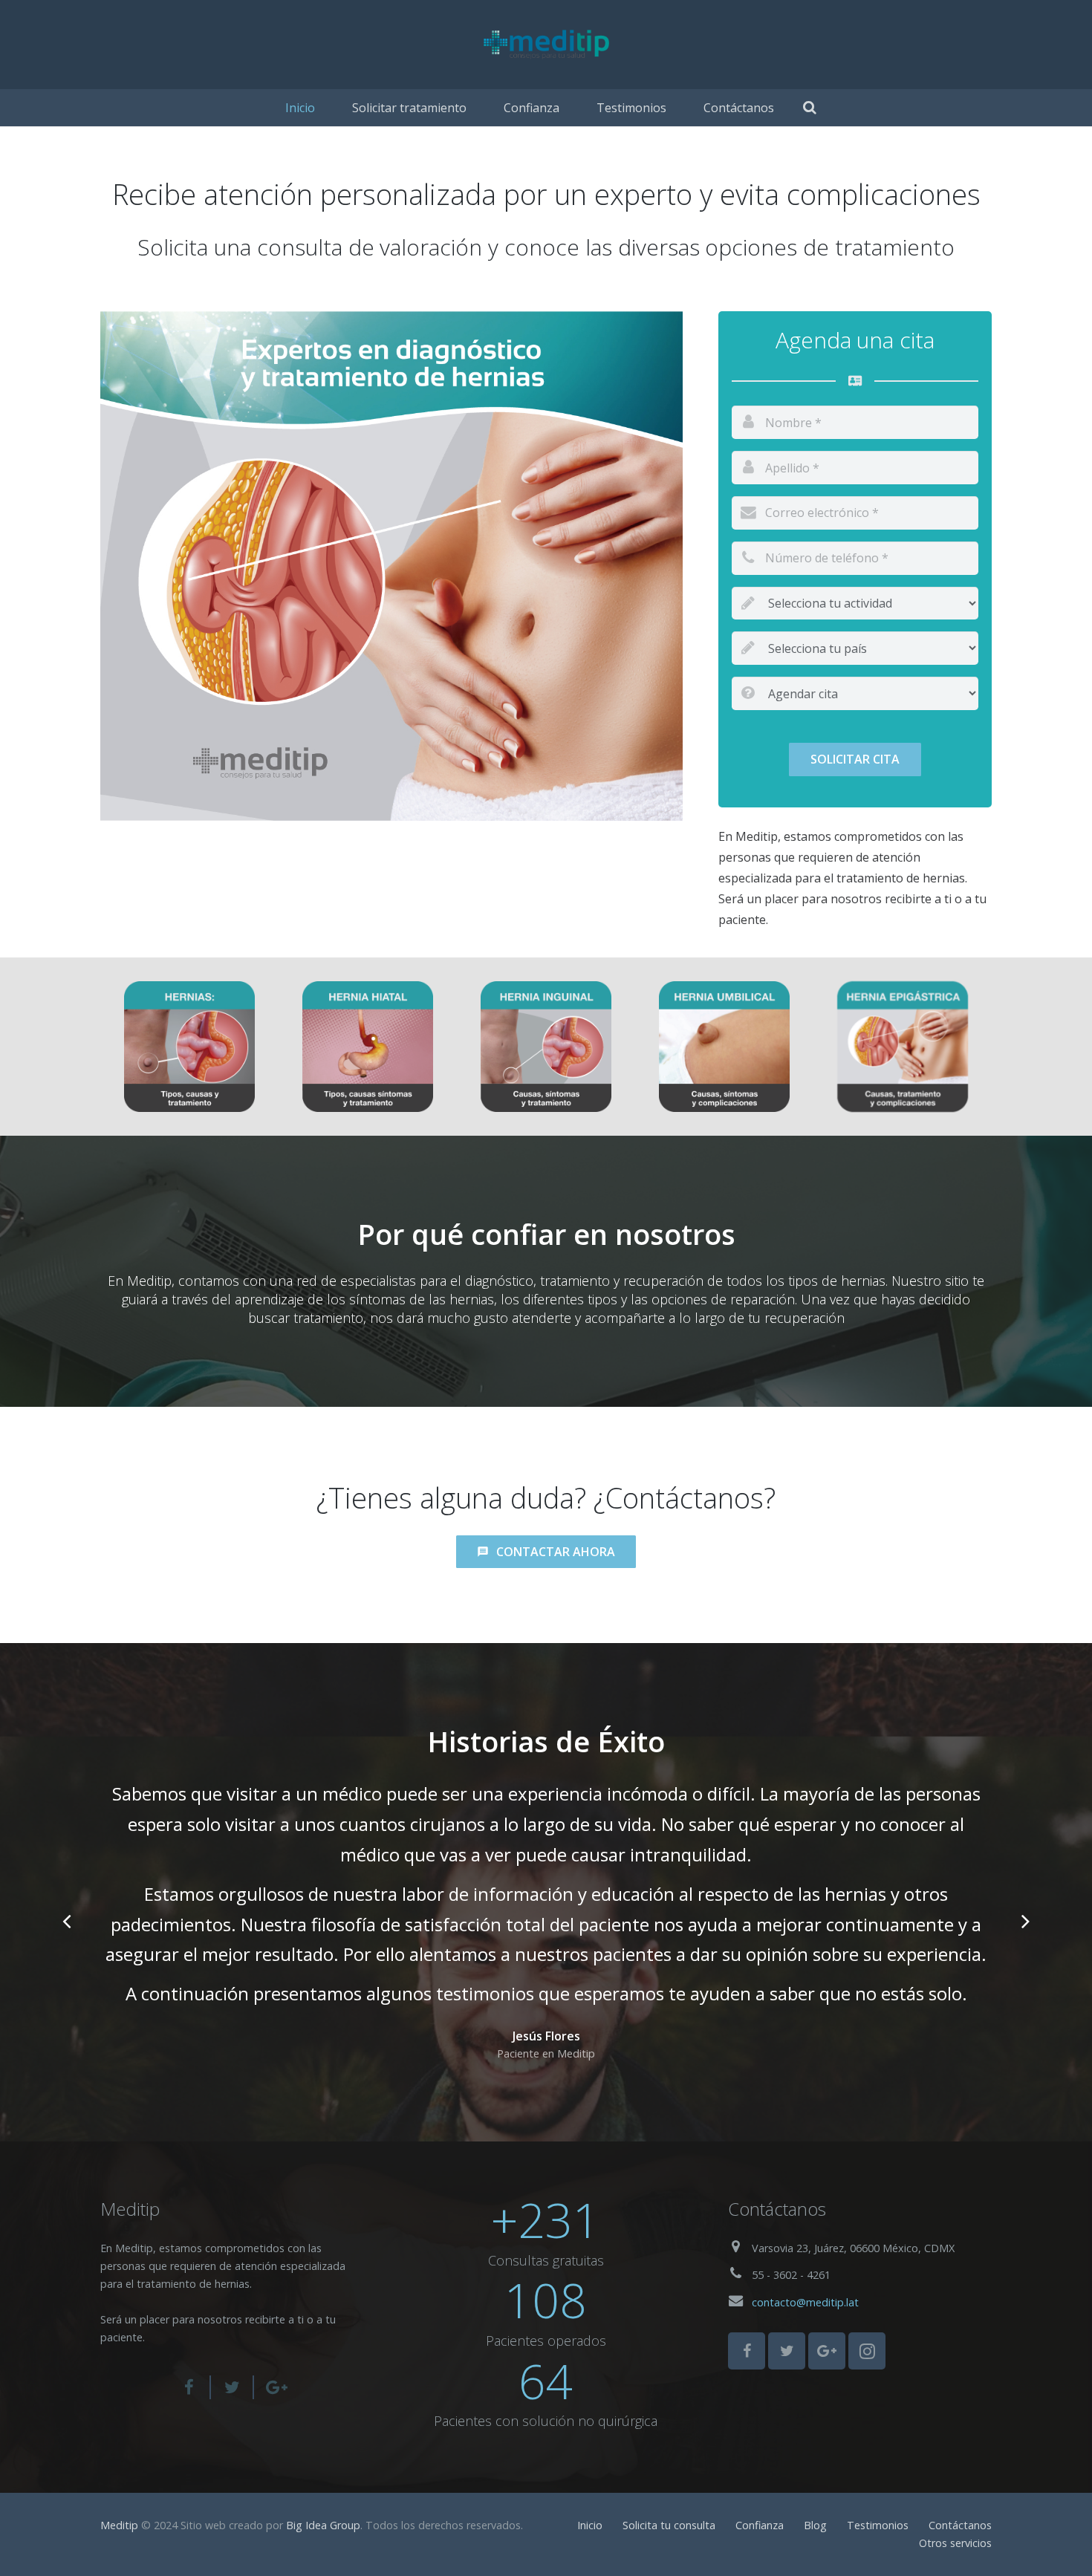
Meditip (119, 2525)
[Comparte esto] (195, 2387)
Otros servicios (955, 2543)
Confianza (760, 2525)
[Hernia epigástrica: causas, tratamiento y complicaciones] (903, 1047)
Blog (815, 2525)
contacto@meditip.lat (805, 2302)
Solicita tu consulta (669, 2525)
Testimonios (878, 2525)
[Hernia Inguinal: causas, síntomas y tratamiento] (546, 1047)
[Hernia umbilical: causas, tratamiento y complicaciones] (724, 1047)
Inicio (590, 2525)
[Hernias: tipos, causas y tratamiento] (189, 1047)
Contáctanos (960, 2525)
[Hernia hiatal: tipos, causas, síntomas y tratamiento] (368, 1047)
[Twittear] (233, 2387)
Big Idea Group (323, 2525)
